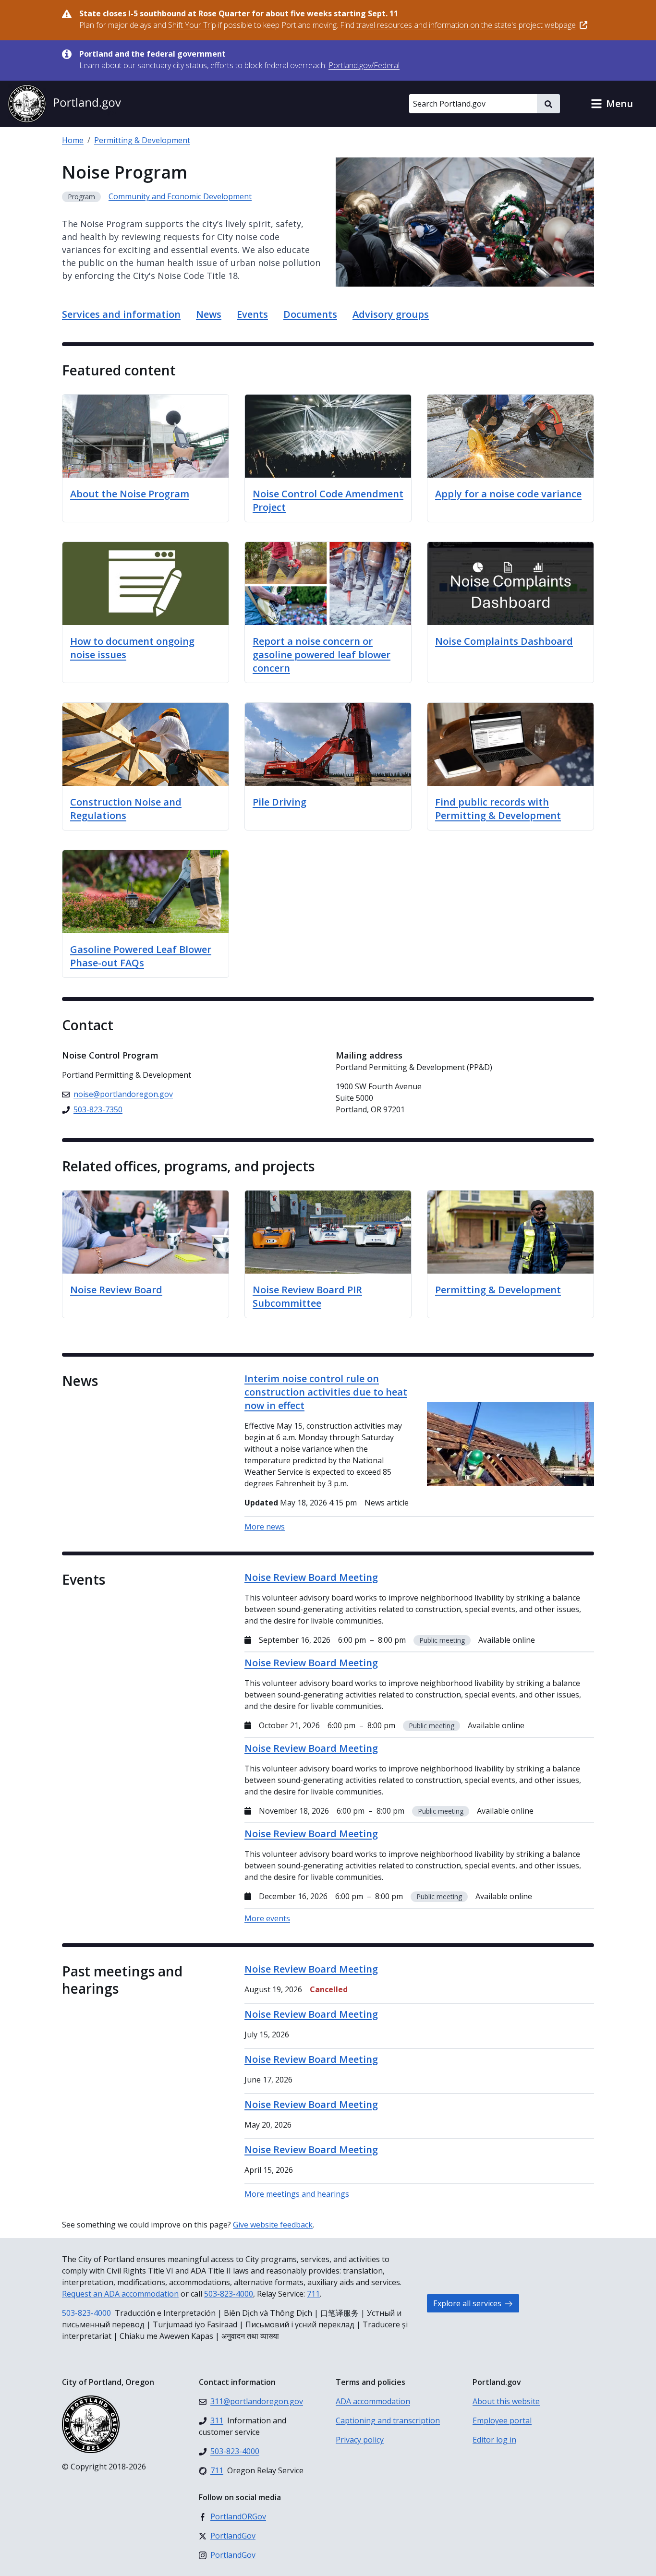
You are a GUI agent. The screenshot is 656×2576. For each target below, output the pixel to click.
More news (265, 1527)
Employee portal (502, 2420)
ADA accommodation (373, 2401)
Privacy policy (360, 2440)
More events (267, 1918)
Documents (310, 314)
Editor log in (494, 2440)
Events (252, 314)
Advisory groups (391, 314)
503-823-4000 (229, 2294)
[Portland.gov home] (64, 104)
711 (313, 2294)
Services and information (121, 314)
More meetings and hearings (297, 2194)
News (209, 314)
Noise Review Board (116, 1290)
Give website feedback (273, 2225)
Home (73, 140)
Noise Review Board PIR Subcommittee (307, 1296)
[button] (612, 104)
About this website (506, 2401)
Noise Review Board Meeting (311, 1969)
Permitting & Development (142, 140)
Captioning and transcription (388, 2420)
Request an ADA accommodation (120, 2294)
